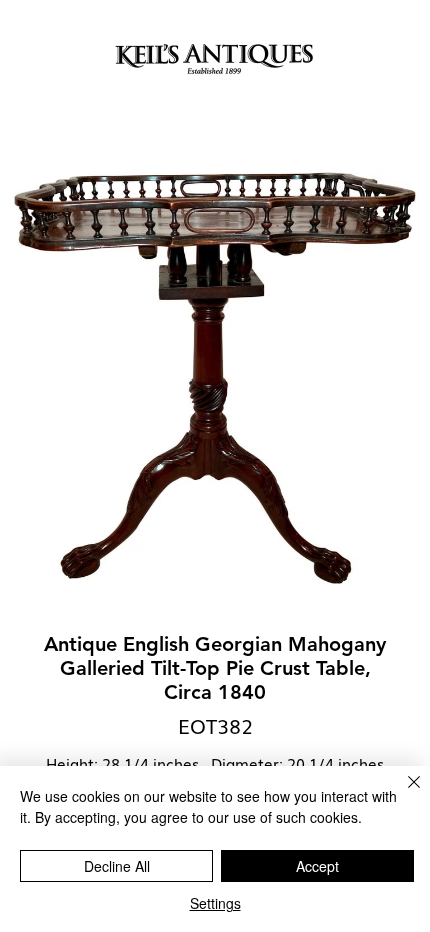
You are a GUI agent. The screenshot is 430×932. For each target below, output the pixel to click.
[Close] (402, 794)
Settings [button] (215, 903)
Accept (317, 866)
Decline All (117, 866)
